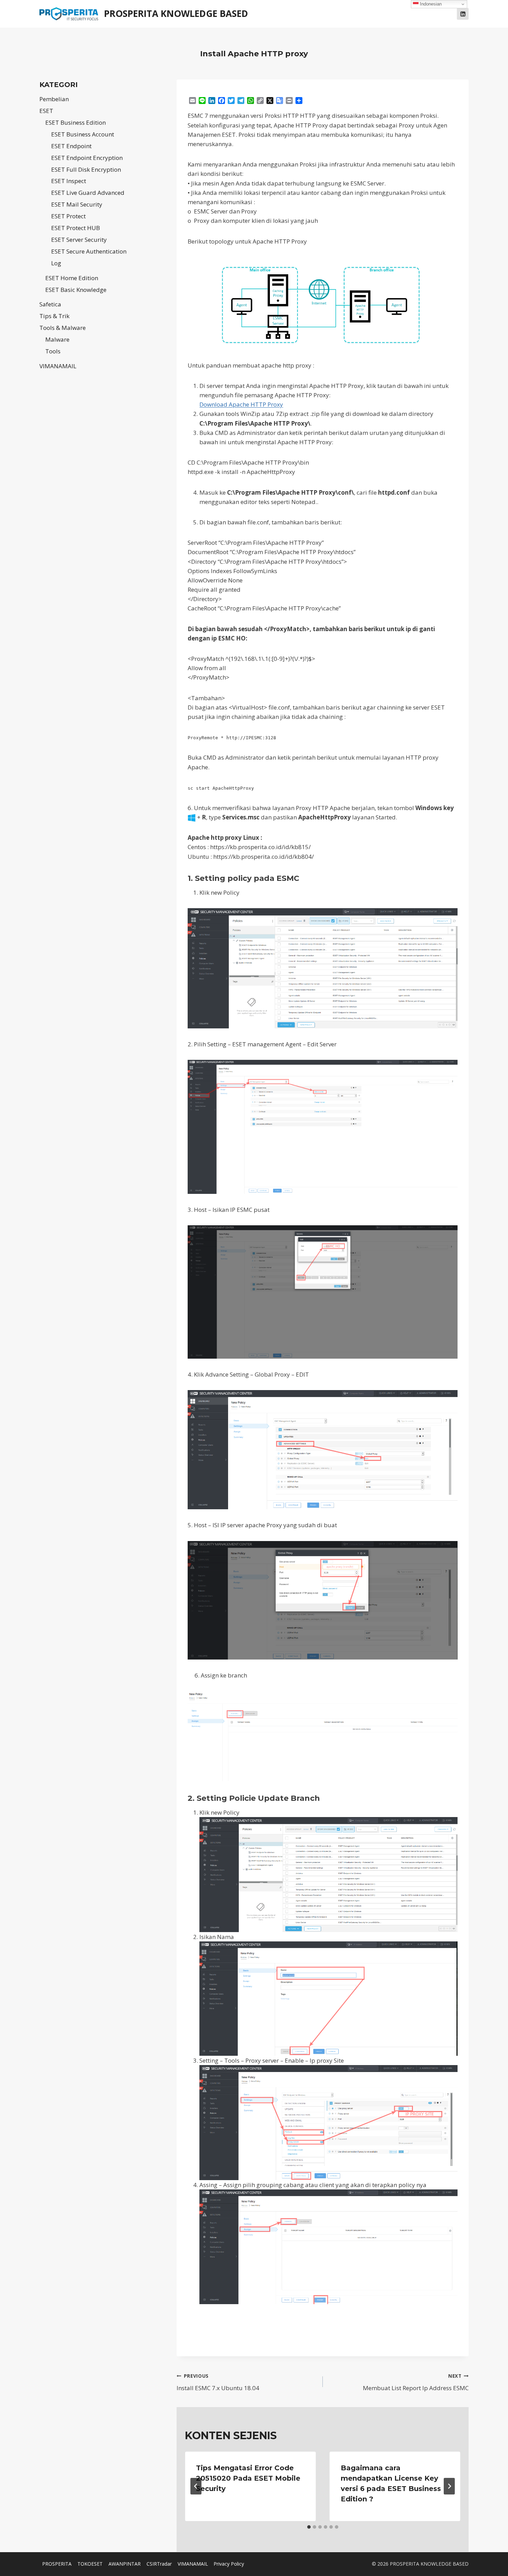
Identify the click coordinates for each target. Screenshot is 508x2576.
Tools (53, 351)
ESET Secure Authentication (89, 251)
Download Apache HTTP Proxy (241, 404)
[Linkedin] (463, 14)
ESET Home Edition (72, 278)
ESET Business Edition (76, 122)
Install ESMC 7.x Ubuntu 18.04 (218, 2382)
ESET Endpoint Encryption (87, 158)
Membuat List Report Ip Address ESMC (416, 2382)
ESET (46, 111)
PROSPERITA (57, 2564)
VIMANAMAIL (58, 366)
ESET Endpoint (71, 146)
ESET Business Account (83, 134)
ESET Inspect (69, 181)
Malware (57, 339)
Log (56, 263)
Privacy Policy (229, 2564)
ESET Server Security (79, 240)
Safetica (50, 304)
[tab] (309, 2527)
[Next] (449, 2486)
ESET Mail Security (77, 204)
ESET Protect (68, 216)
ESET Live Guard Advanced (88, 193)
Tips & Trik (54, 316)
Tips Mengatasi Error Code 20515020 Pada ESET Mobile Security (248, 2478)
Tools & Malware (63, 328)
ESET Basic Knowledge (76, 290)
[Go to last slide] (196, 2486)
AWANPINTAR (125, 2564)
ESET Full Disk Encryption (86, 169)
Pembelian (54, 99)
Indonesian (430, 4)
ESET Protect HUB (76, 228)
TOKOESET (90, 2564)
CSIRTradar (159, 2564)
